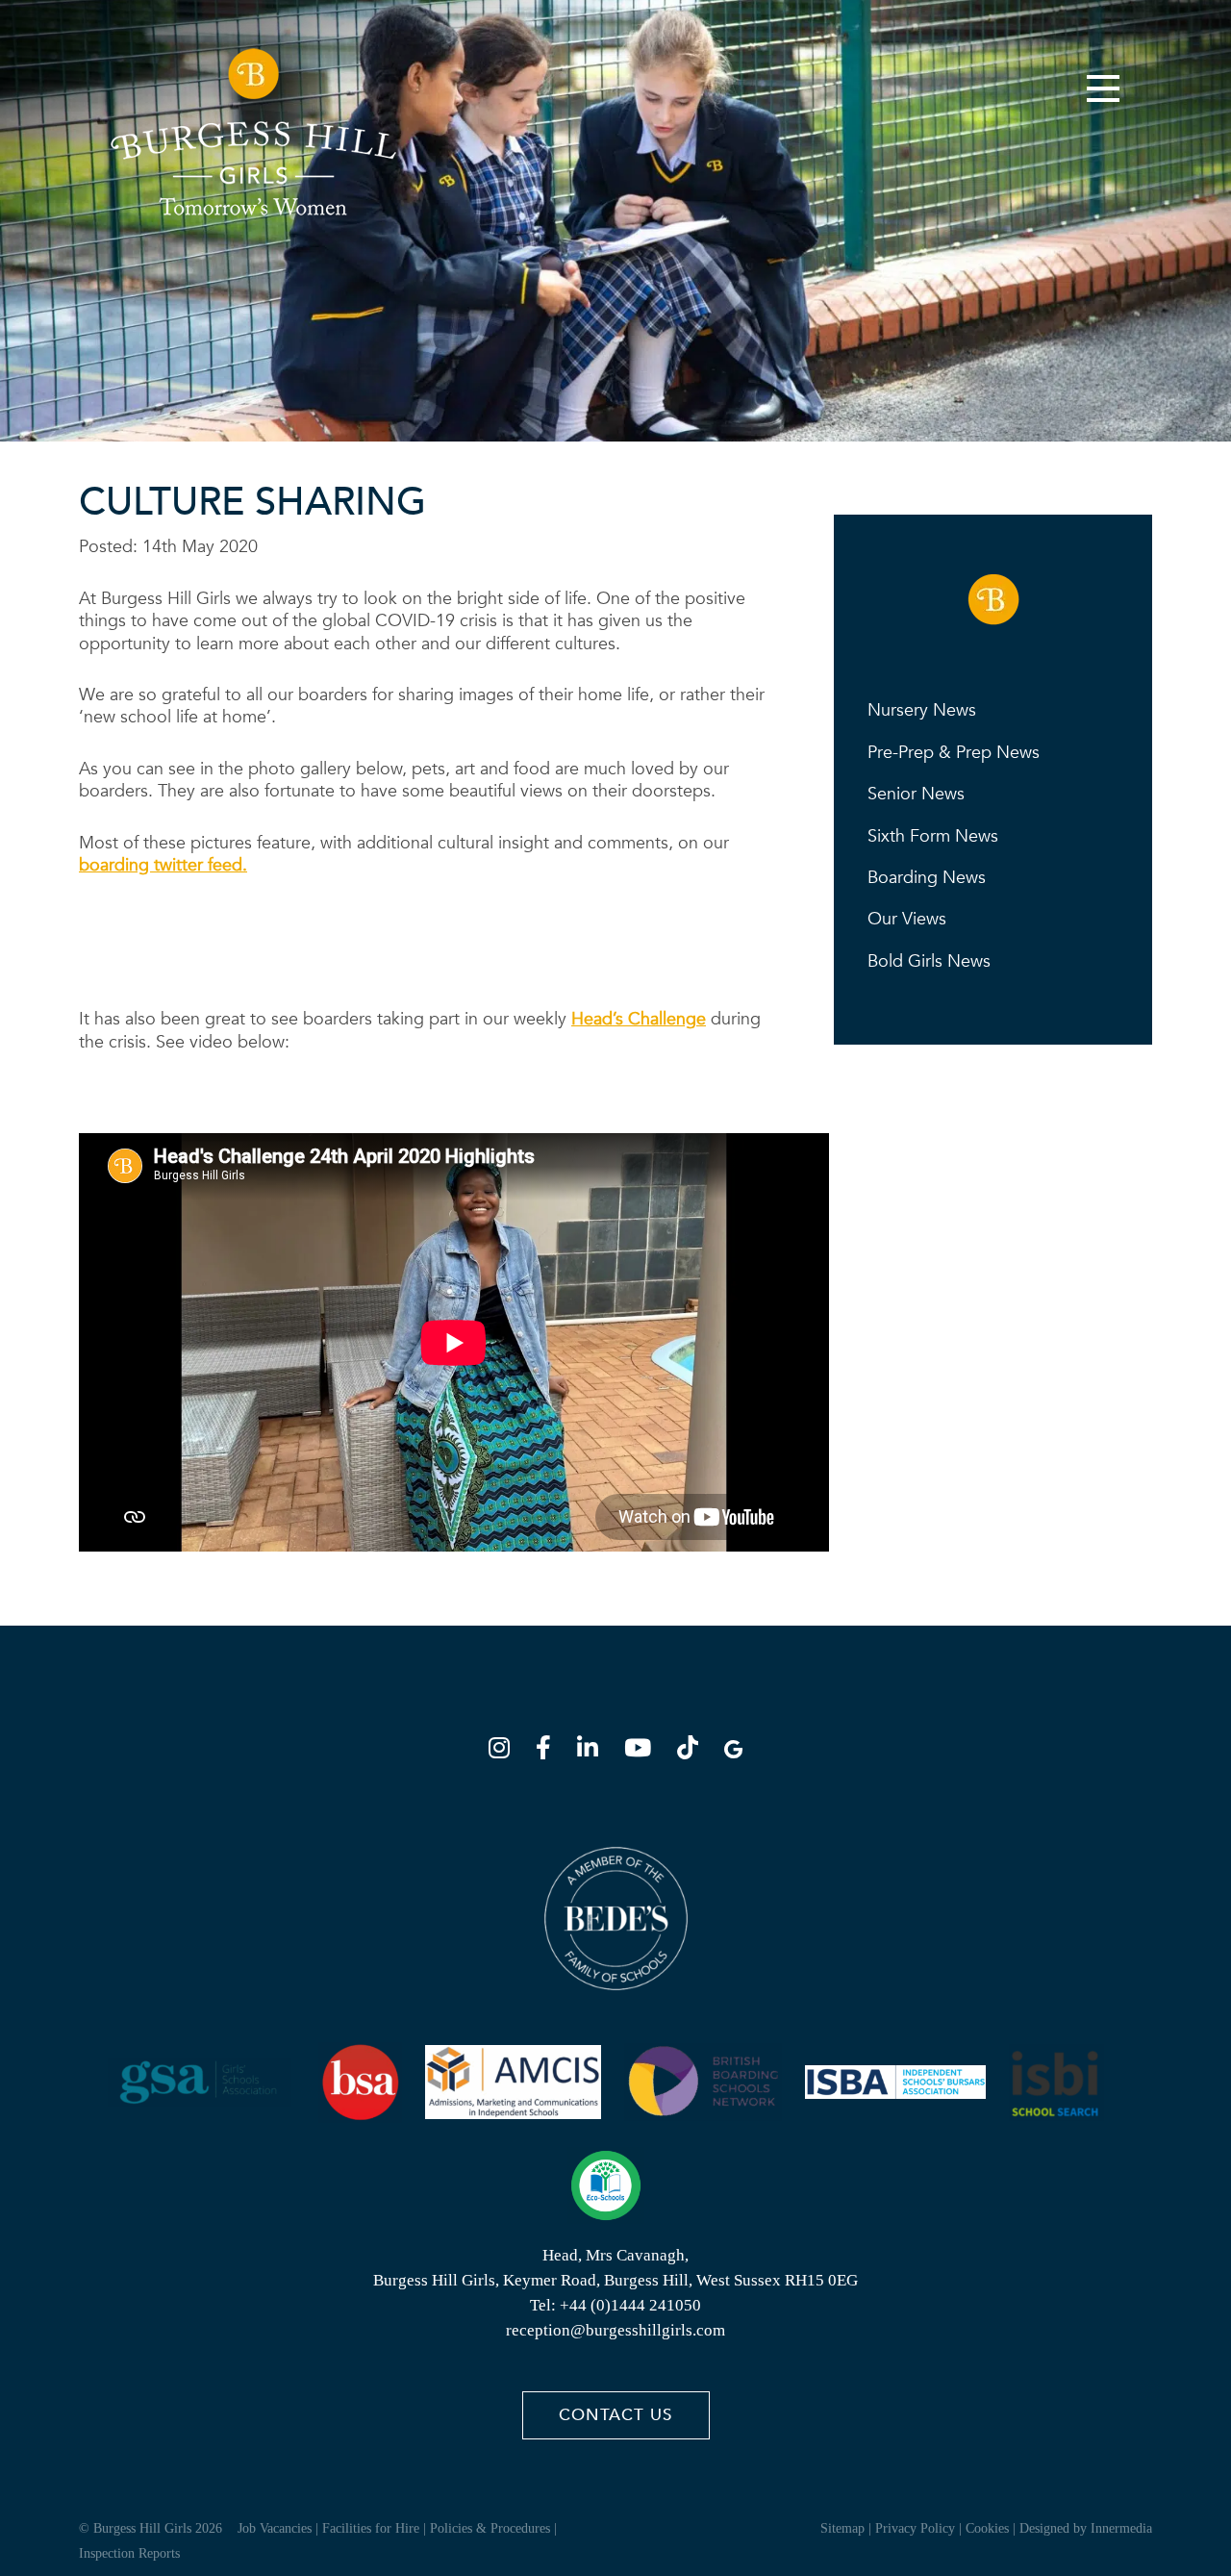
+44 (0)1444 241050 (630, 2305)
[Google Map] (733, 1751)
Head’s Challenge (639, 1019)
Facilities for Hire (371, 2528)
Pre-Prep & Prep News (954, 753)
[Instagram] (505, 1751)
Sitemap (842, 2528)
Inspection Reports (129, 2553)
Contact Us (615, 2415)
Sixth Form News (933, 836)
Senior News (916, 794)
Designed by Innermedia (1086, 2528)
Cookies (987, 2528)
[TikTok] (693, 1751)
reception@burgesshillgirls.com (615, 2330)
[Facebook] (549, 1751)
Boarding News (927, 878)
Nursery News (922, 710)
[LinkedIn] (593, 1751)
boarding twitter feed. (163, 865)
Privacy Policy (915, 2528)
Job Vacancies (275, 2528)
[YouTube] (643, 1751)
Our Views (907, 919)
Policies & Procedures (490, 2528)
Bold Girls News (929, 961)
